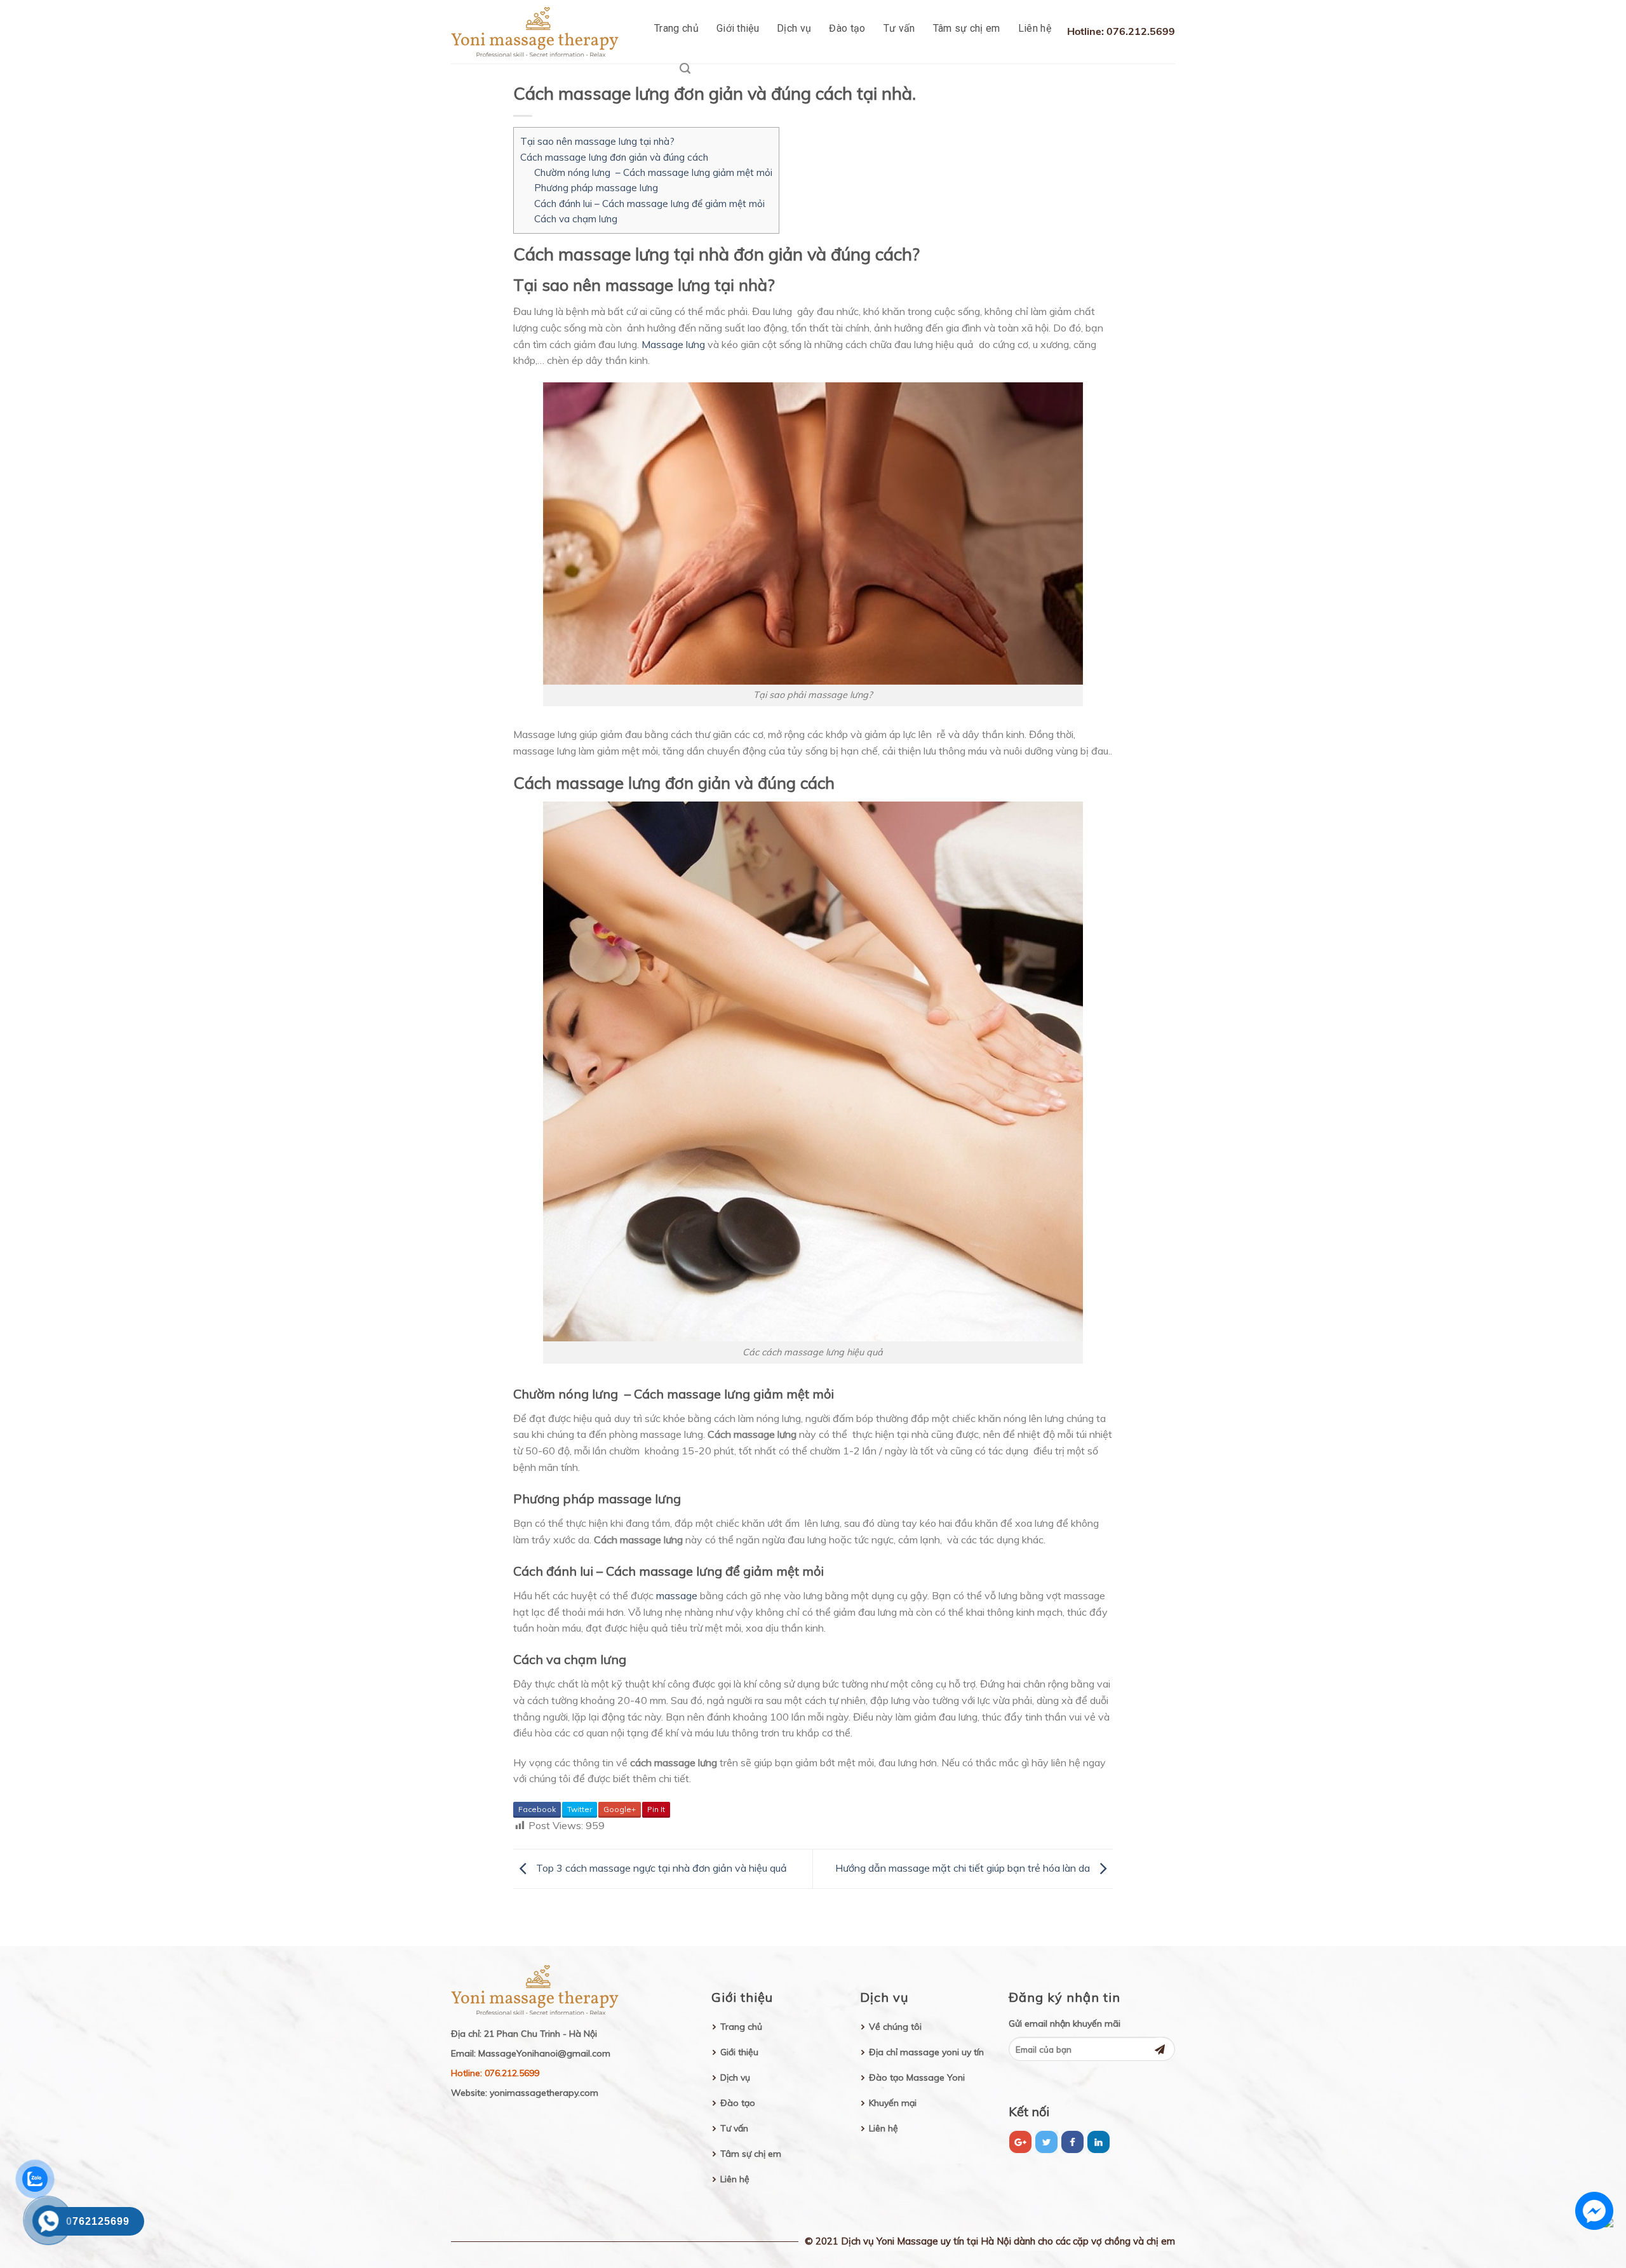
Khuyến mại (893, 2103)
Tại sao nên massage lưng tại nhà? (597, 141)
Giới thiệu (738, 28)
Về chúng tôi (895, 2027)
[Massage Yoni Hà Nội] (539, 32)
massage (677, 1595)
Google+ (620, 1809)
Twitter (580, 1809)
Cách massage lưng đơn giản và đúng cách (614, 157)
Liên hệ (1035, 28)
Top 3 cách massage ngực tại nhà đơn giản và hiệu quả (660, 1868)
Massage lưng (673, 344)
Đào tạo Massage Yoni (917, 2077)
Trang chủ (676, 28)
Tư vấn (899, 28)
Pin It (656, 1809)
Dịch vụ (794, 28)
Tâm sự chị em (967, 28)
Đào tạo (847, 28)
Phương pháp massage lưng (596, 188)
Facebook (537, 1809)
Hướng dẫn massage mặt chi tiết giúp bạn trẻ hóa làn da (964, 1868)
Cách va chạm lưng (576, 219)
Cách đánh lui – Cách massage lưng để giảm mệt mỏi (649, 204)
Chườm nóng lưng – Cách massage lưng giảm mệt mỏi (653, 172)
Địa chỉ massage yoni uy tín (926, 2052)
